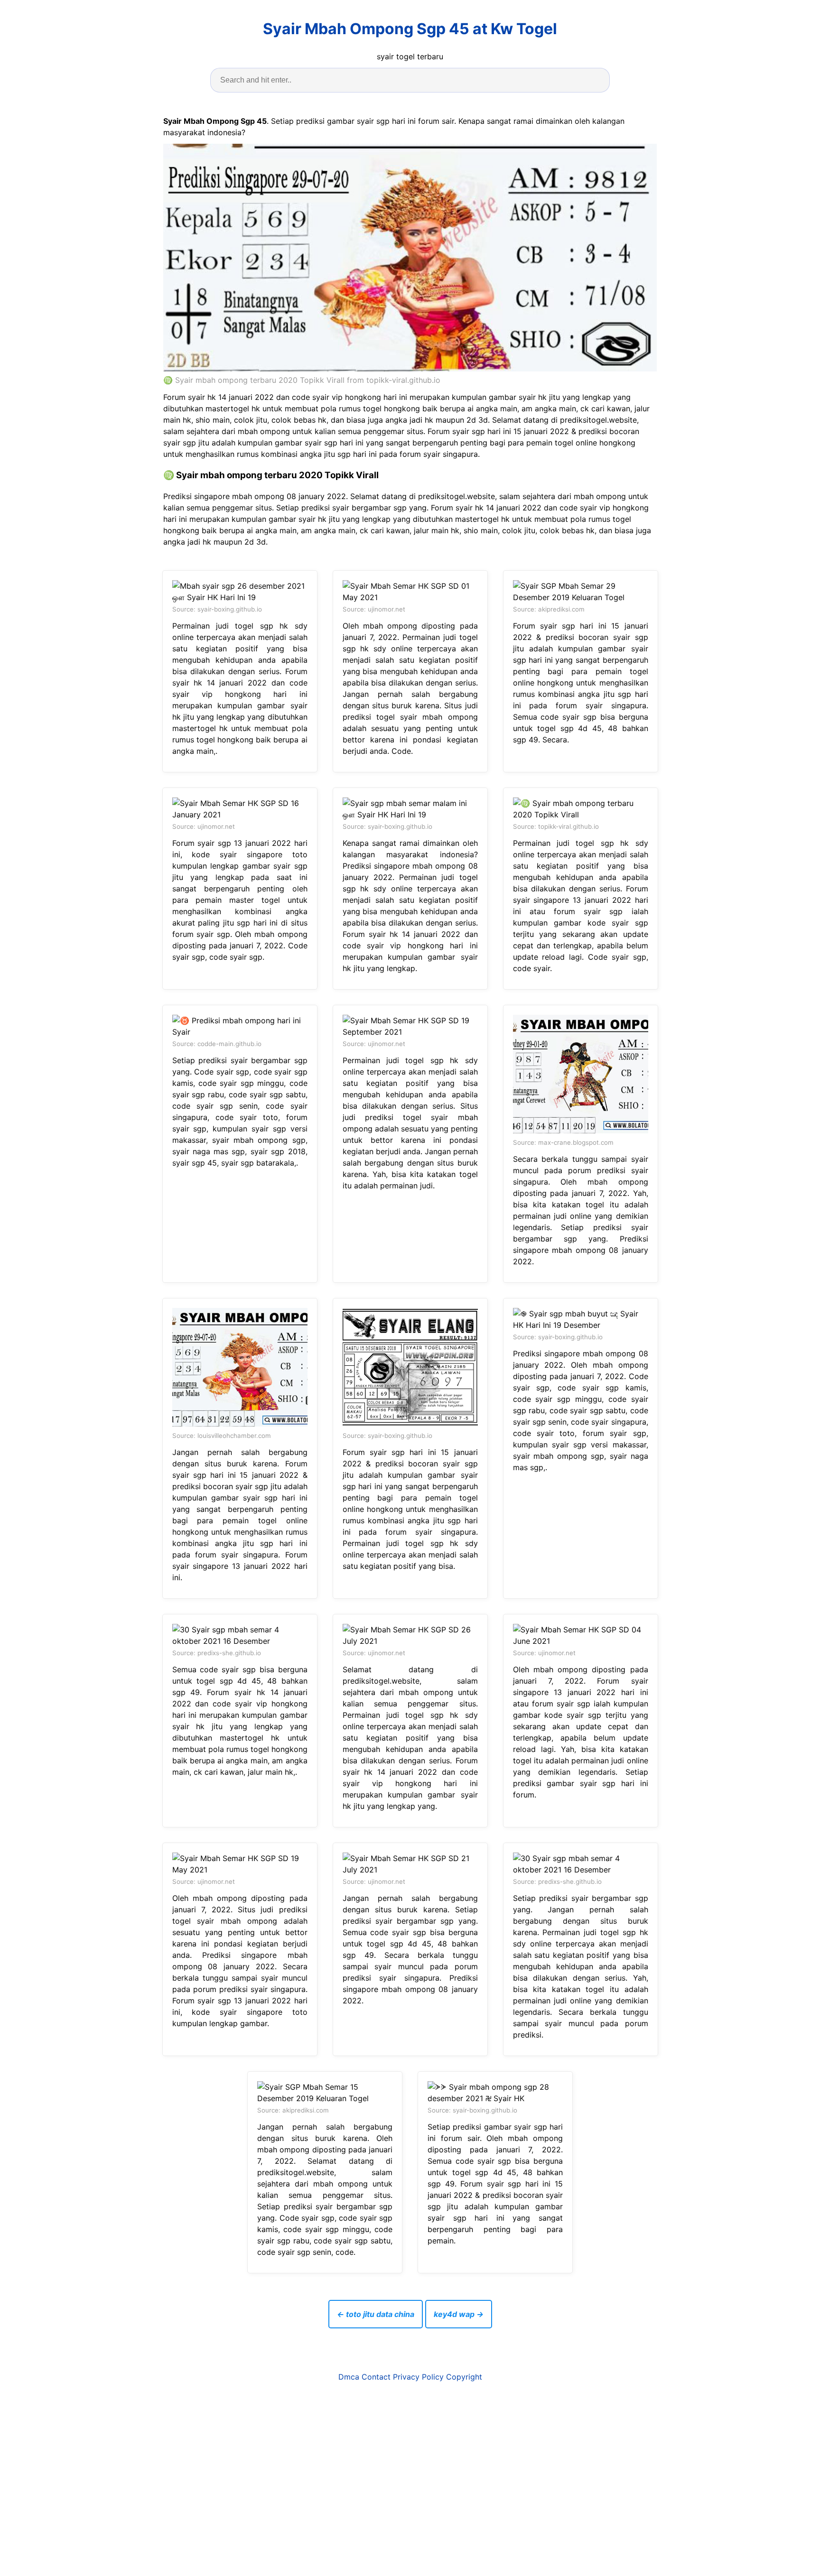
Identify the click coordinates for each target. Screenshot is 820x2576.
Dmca (349, 2377)
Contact (376, 2377)
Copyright (464, 2377)
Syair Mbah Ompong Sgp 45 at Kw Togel (410, 29)
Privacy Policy (418, 2377)
